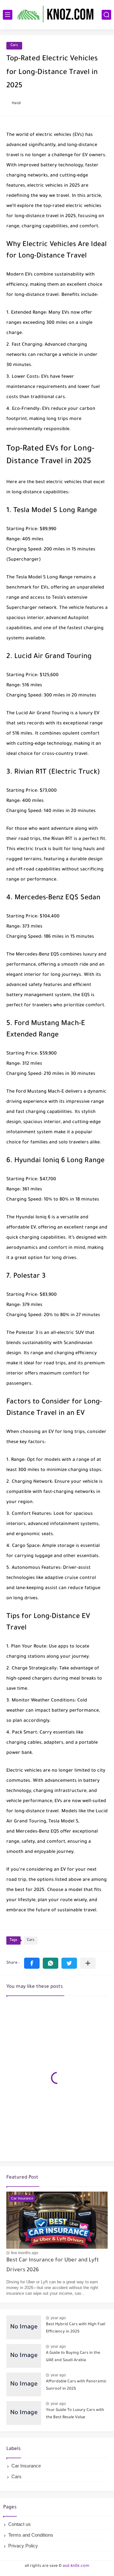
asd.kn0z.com (76, 2566)
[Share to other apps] (88, 1963)
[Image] (24, 2327)
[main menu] (8, 15)
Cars (14, 46)
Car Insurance (26, 2466)
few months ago (25, 2253)
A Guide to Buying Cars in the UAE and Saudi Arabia (73, 2357)
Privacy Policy (23, 2546)
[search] (106, 15)
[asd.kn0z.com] (57, 14)
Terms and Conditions (31, 2535)
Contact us (19, 2524)
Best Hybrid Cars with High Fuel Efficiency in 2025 (76, 2328)
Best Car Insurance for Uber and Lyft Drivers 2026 (53, 2265)
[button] (32, 1963)
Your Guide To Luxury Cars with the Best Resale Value (75, 2414)
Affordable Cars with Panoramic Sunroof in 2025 (76, 2385)
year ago (58, 2318)
